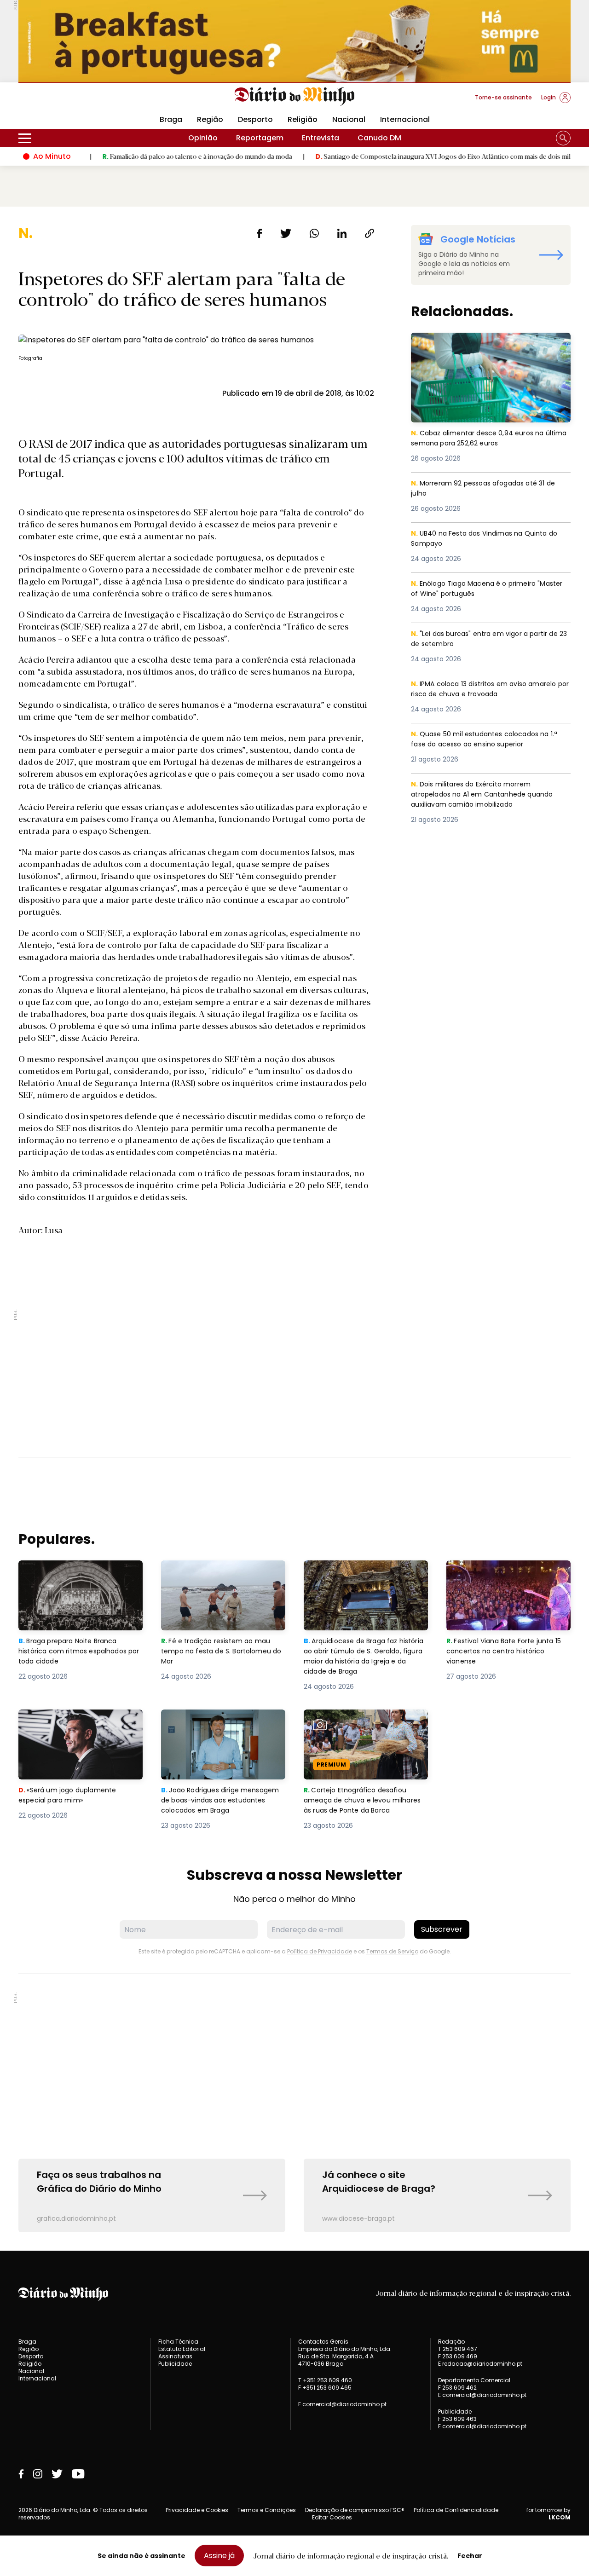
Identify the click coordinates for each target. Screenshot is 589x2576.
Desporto (255, 119)
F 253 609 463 (457, 2419)
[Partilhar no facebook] (259, 233)
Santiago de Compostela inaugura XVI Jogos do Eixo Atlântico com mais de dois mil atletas (399, 156)
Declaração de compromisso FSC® (355, 2510)
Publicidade (175, 2364)
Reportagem (260, 138)
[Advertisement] (294, 1374)
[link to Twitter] (57, 2474)
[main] (294, 1229)
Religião (303, 119)
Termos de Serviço (392, 1951)
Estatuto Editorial (182, 2349)
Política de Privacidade (320, 1951)
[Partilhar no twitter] (286, 233)
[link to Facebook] (21, 2474)
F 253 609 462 (457, 2388)
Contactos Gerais (323, 2342)
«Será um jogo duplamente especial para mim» (69, 1720)
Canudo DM (379, 138)
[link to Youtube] (78, 2474)
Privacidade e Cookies (197, 2510)
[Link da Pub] (294, 41)
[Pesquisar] (563, 138)
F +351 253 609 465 (325, 2388)
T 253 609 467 (458, 2349)
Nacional (349, 119)
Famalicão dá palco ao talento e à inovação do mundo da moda (142, 156)
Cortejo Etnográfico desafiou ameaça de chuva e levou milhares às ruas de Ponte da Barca (358, 1731)
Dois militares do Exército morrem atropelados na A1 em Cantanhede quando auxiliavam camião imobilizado (485, 795)
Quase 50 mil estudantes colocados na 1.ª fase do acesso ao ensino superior (489, 740)
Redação (451, 2342)
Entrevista (320, 138)
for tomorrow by (549, 2514)
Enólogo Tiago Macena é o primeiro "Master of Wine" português (477, 589)
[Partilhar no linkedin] (342, 233)
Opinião (203, 138)
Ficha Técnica (178, 2342)
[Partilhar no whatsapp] (314, 233)
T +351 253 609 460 (325, 2380)
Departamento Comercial (474, 2380)
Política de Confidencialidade (456, 2510)
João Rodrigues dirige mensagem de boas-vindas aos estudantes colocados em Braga (223, 1726)
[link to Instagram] (38, 2474)
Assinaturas (175, 2356)
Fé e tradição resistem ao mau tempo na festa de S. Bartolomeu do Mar (223, 1577)
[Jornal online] (66, 101)
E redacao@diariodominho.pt (480, 2364)
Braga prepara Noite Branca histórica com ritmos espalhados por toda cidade (72, 1577)
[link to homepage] (295, 97)
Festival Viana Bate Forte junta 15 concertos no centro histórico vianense (508, 1577)
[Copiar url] (370, 233)
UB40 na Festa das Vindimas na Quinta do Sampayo (489, 539)
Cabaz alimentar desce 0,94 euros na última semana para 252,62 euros (481, 344)
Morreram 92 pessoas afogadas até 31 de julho (489, 489)
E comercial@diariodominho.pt (342, 2404)
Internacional (405, 119)
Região (210, 119)
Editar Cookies (332, 2518)
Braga (171, 119)
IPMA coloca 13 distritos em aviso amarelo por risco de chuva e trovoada (489, 690)
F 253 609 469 (458, 2356)
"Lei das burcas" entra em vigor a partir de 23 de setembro (489, 639)
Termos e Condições (267, 2510)
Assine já (219, 2556)
